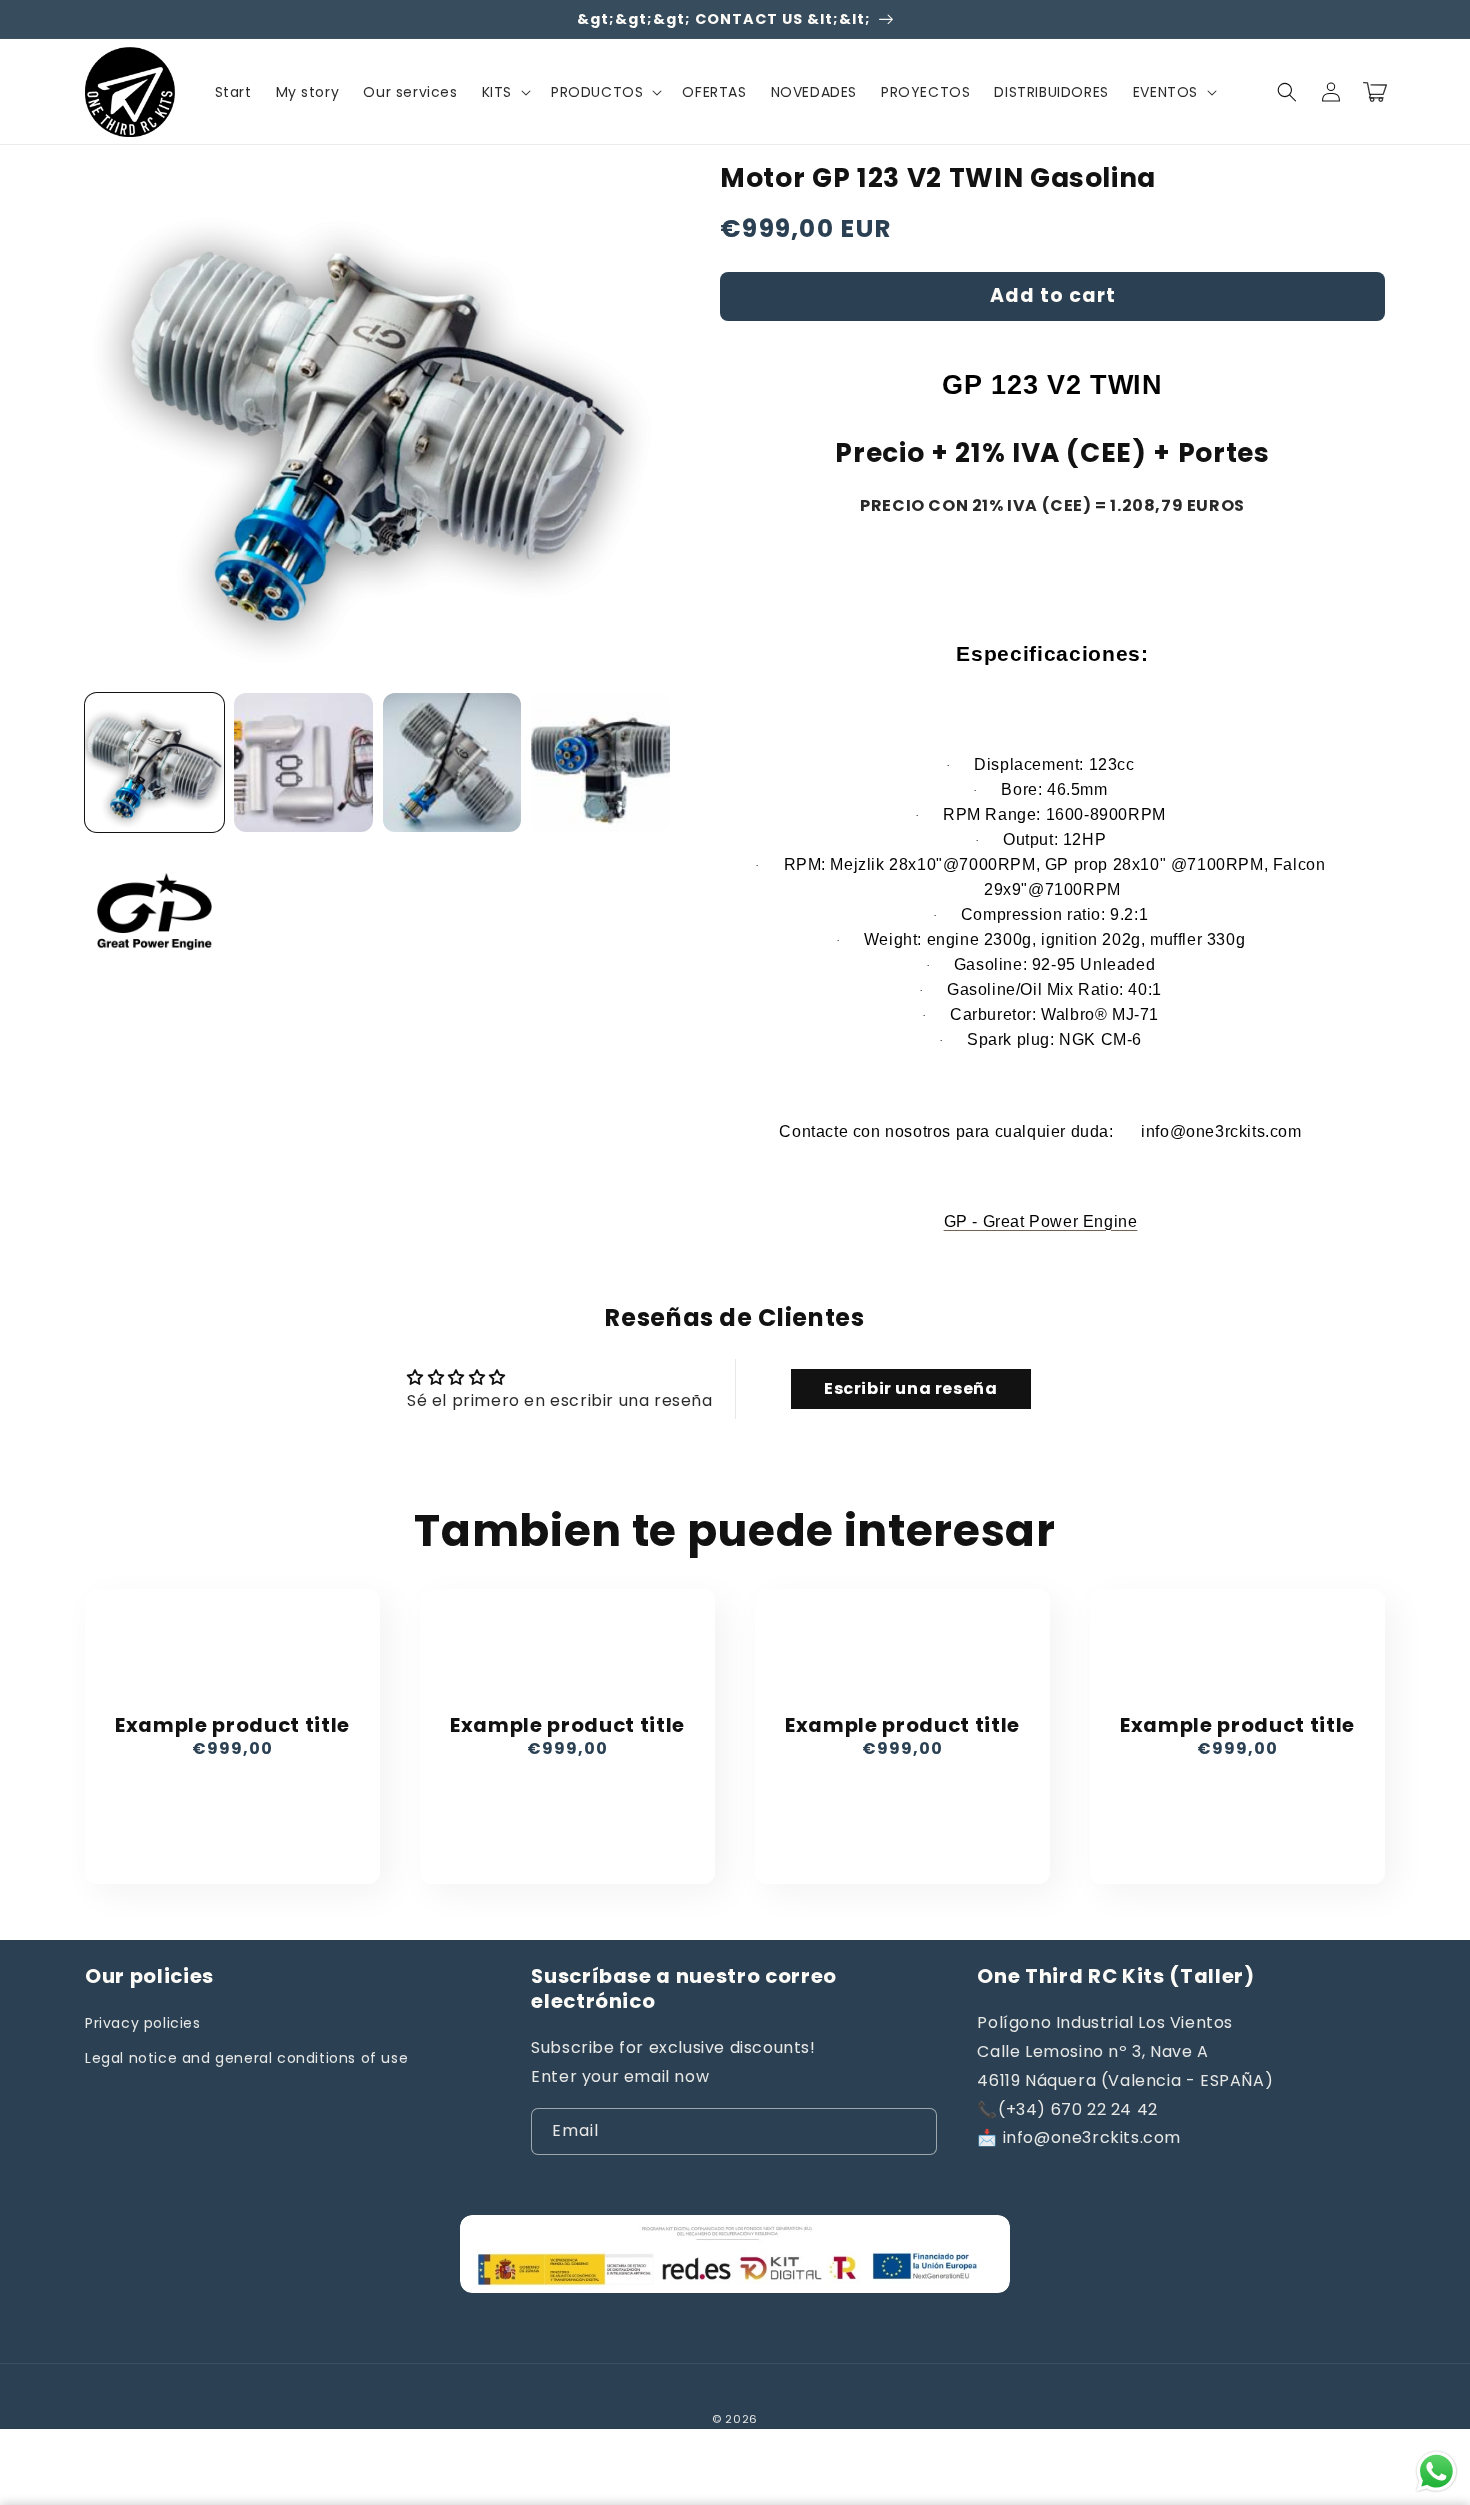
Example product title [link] (232, 1725)
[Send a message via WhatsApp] (1436, 2471)
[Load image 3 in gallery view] (452, 762)
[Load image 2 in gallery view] (303, 762)
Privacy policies (143, 2023)
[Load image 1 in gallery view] (154, 762)
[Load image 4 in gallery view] (600, 762)
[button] (504, 92)
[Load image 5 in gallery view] (154, 911)
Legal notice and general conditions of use (246, 2058)
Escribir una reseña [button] (910, 1388)
